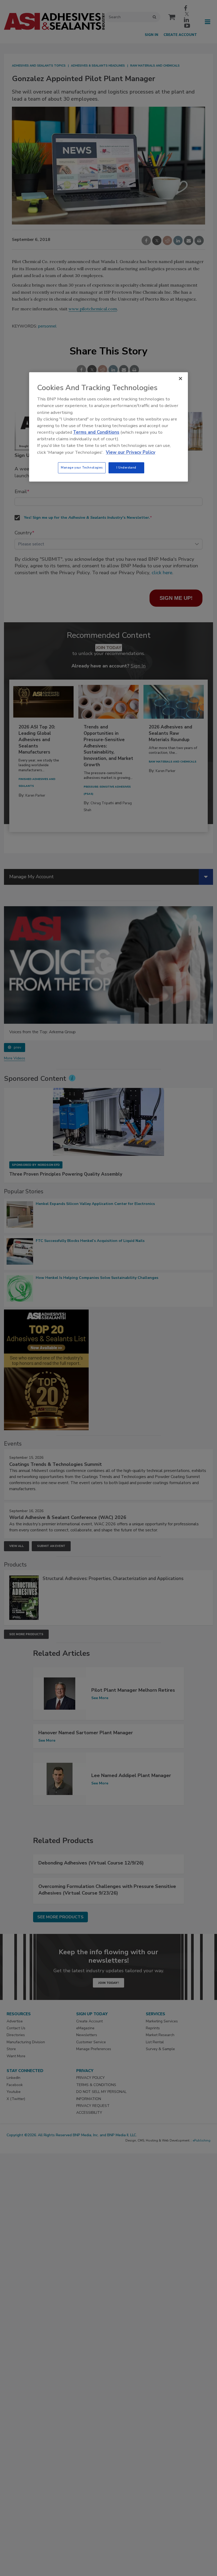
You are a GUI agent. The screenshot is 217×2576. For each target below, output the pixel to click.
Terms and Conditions (96, 432)
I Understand (126, 467)
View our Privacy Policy (131, 452)
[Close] (180, 378)
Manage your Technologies (82, 467)
